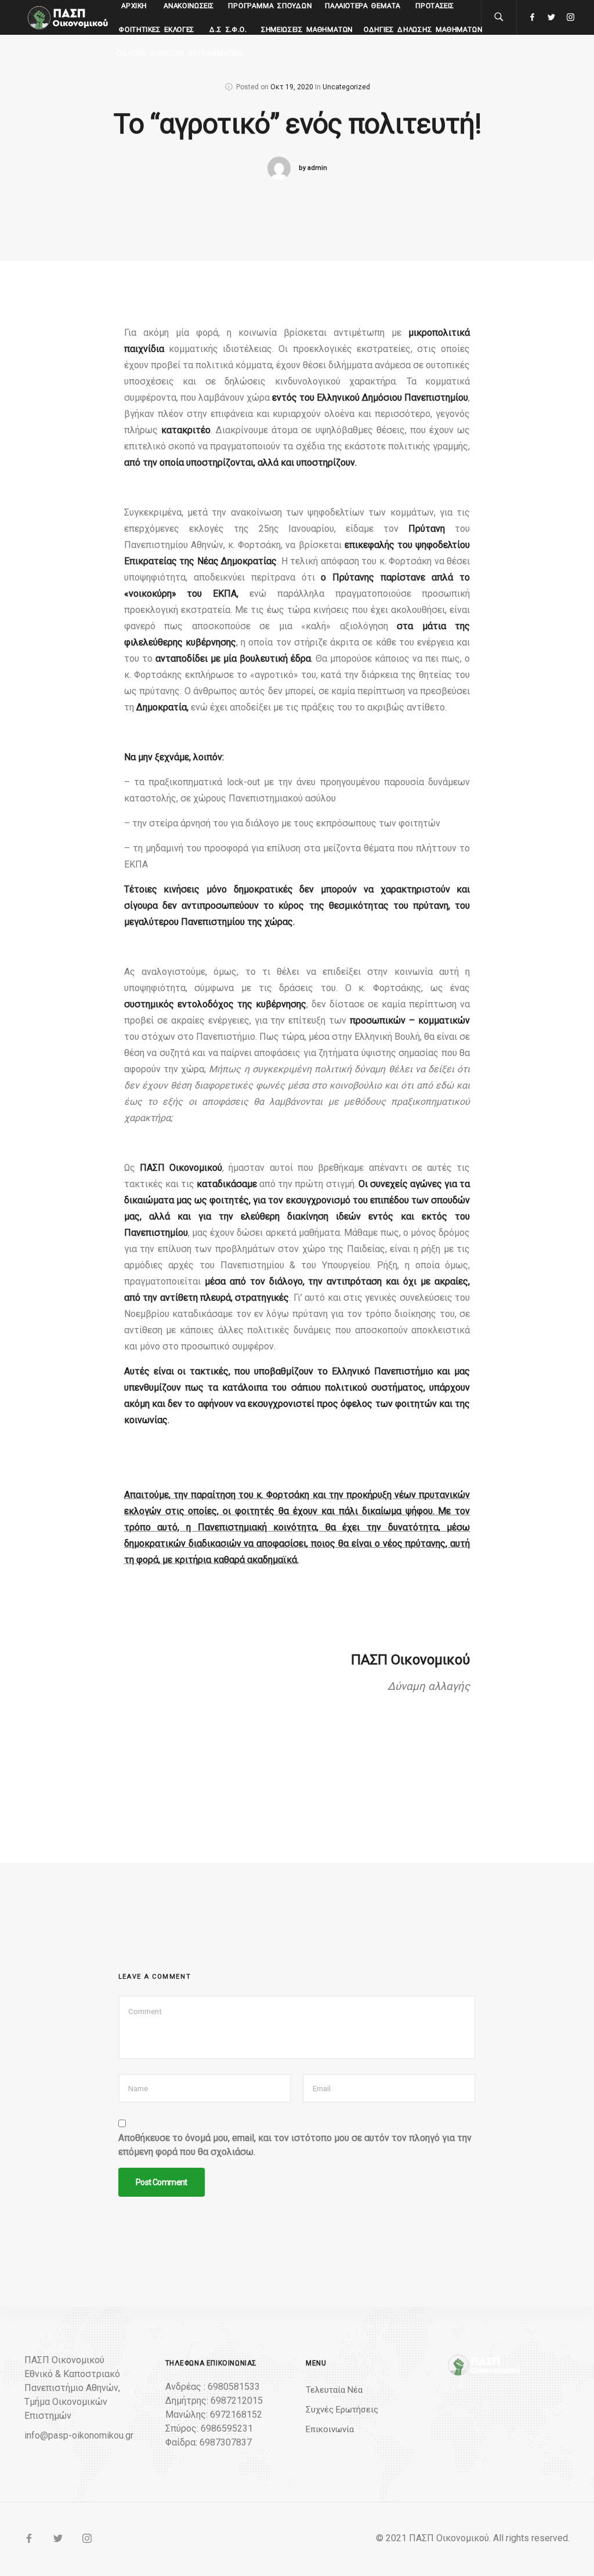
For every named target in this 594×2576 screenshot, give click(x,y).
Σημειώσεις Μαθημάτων (307, 30)
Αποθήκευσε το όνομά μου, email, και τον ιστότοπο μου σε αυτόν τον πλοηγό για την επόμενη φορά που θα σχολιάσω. (295, 2145)
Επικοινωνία (330, 2429)
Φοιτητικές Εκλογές (157, 30)
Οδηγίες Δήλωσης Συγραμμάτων (180, 53)
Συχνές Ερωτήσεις (342, 2410)
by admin (313, 168)
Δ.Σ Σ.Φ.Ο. (228, 30)
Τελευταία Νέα (334, 2390)
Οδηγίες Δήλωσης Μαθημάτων (423, 30)
